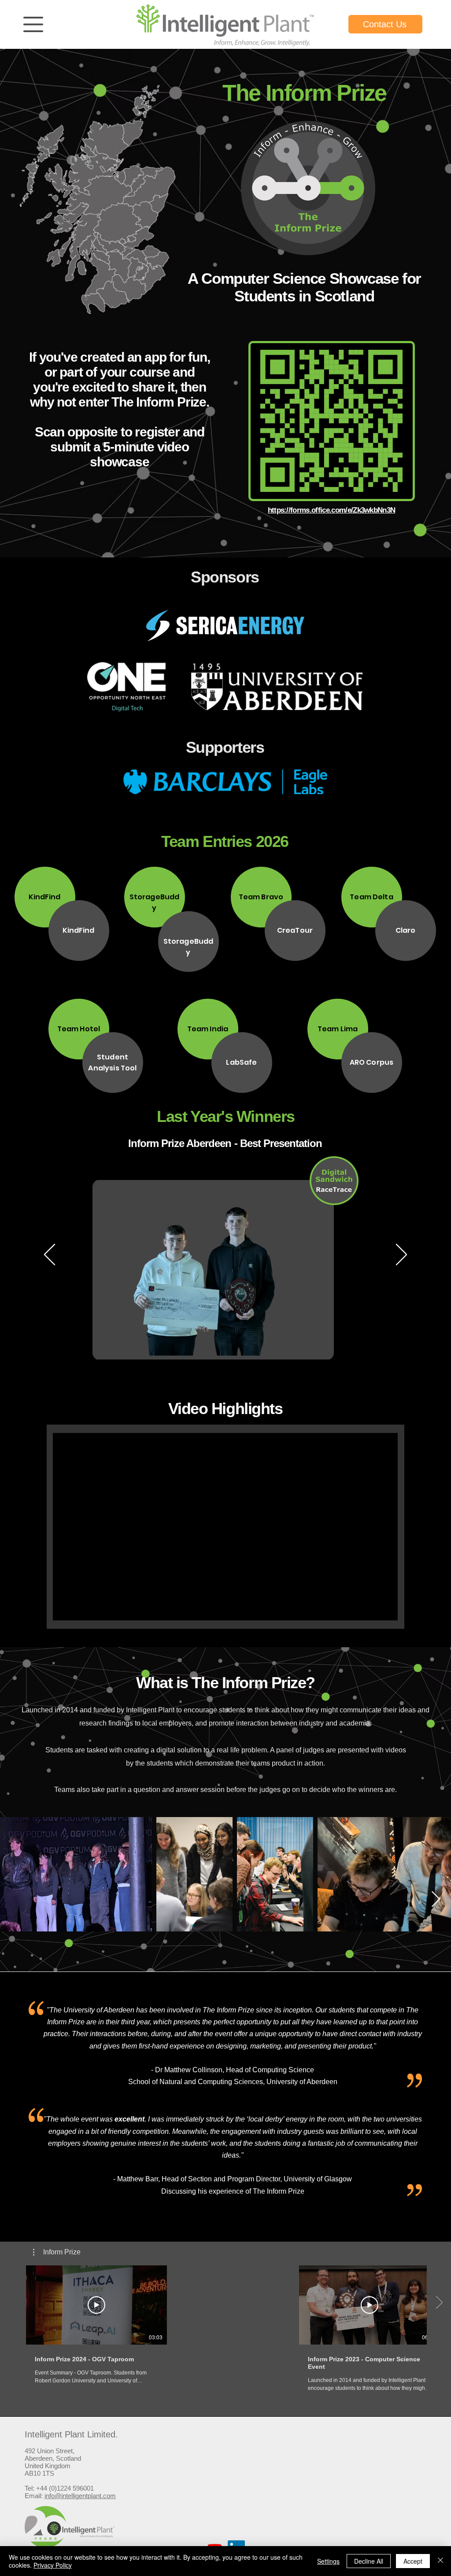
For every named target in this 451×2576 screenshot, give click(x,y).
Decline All (369, 2561)
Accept (413, 2561)
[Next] (401, 1255)
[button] (33, 24)
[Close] (440, 2561)
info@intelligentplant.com (80, 2496)
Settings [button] (328, 2561)
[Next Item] (436, 1900)
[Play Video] (96, 2305)
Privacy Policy (53, 2565)
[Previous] (50, 1255)
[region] (33, 26)
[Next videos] (439, 2303)
